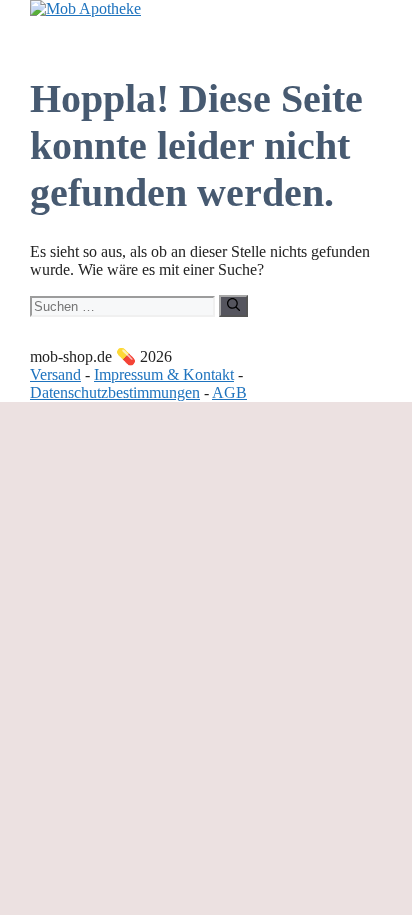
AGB (229, 392)
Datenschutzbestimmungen (115, 392)
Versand (55, 374)
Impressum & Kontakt (164, 374)
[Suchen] (233, 306)
